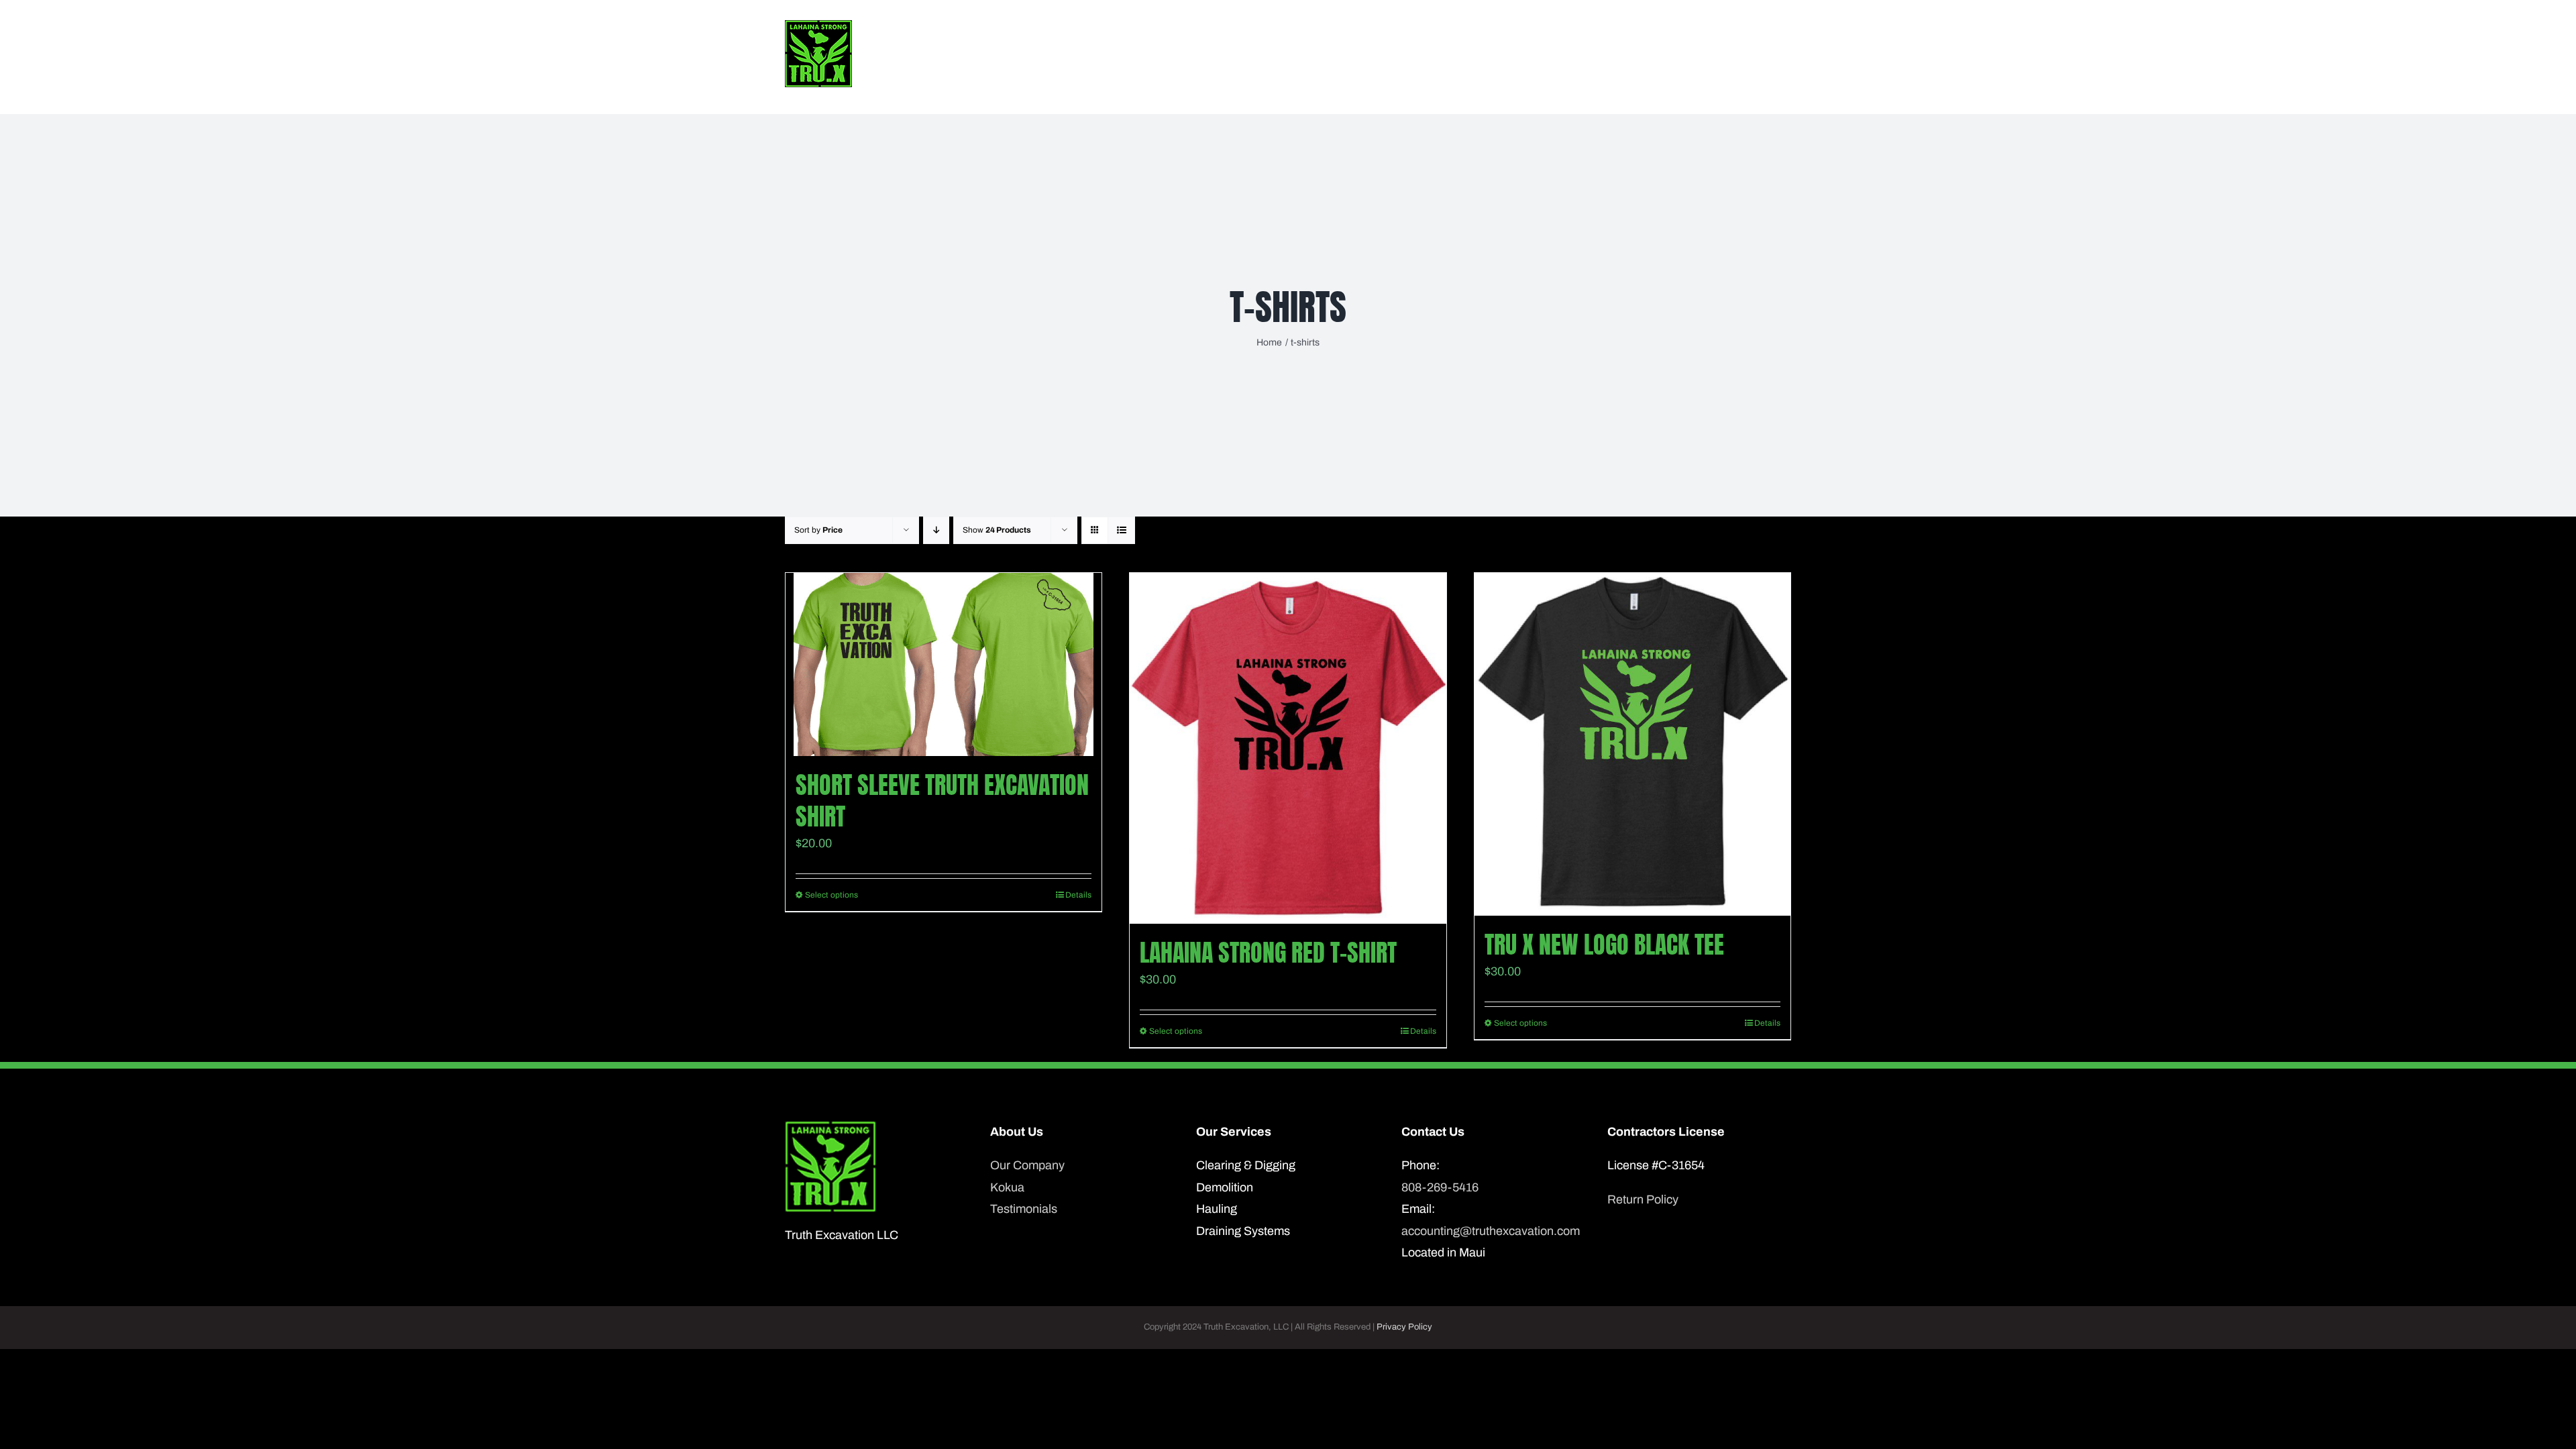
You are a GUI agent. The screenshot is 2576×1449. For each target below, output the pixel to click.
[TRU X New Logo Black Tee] (1632, 744)
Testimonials (1024, 1209)
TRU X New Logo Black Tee (1604, 945)
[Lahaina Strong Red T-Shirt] (1288, 748)
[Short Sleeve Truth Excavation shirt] (944, 664)
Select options (831, 895)
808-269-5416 (1440, 1187)
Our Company (1027, 1165)
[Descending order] (936, 530)
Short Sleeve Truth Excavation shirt (942, 801)
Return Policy (1643, 1199)
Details (1078, 895)
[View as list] (1121, 530)
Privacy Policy (1404, 1327)
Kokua (1007, 1187)
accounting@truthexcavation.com (1491, 1231)
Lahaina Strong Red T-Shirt (1268, 953)
